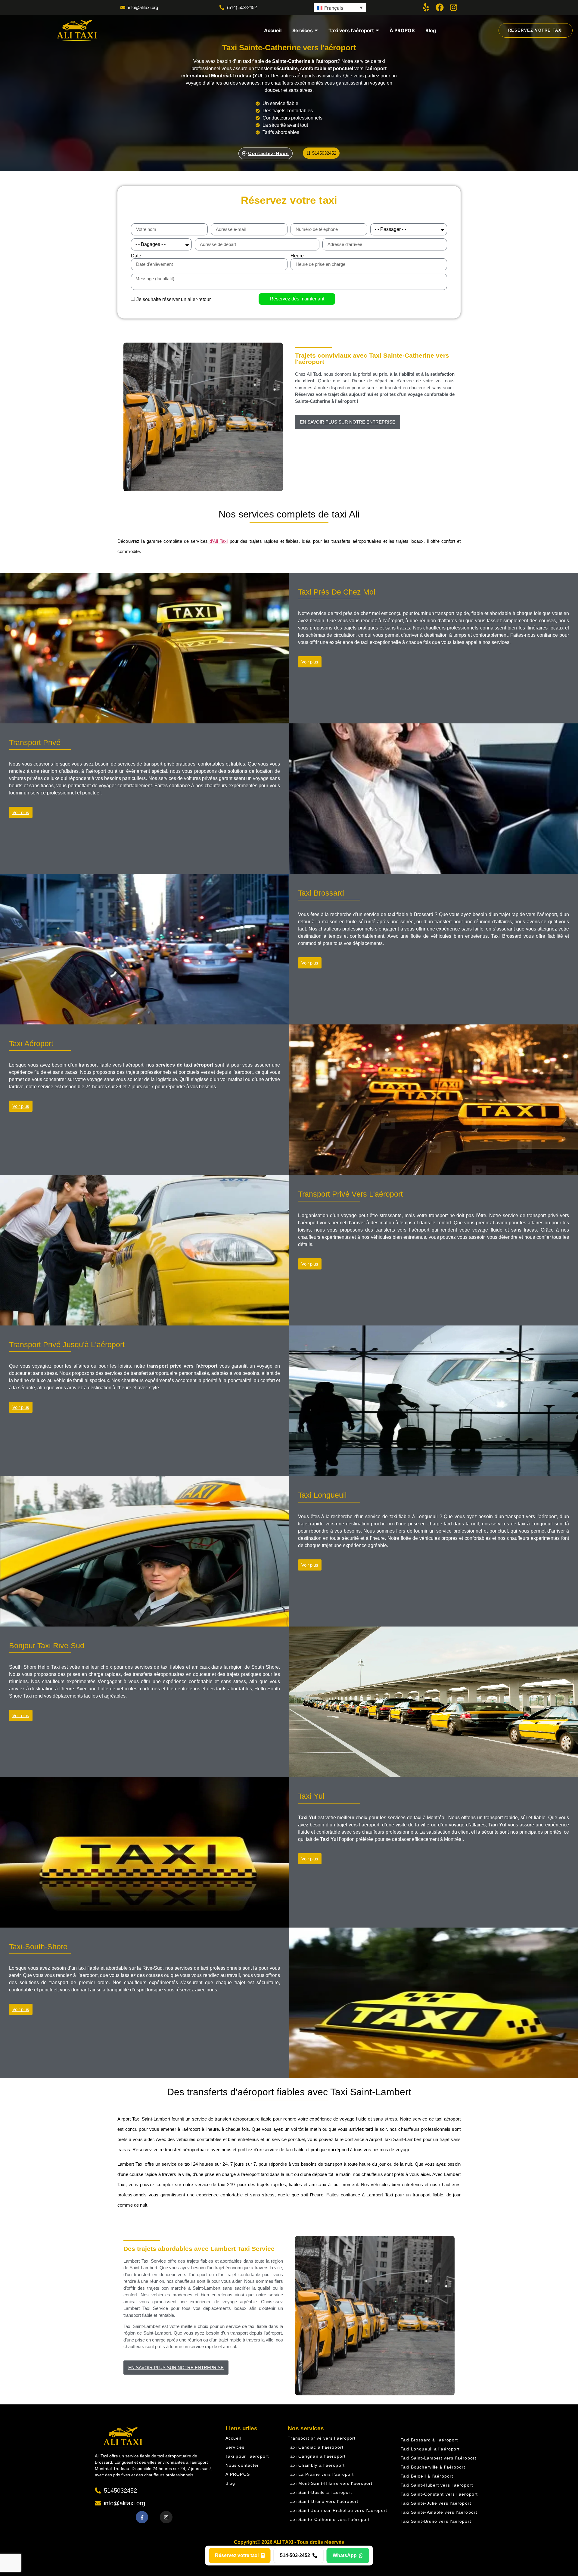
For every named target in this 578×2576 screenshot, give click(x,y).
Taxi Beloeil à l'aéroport (427, 2476)
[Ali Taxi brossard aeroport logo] (76, 30)
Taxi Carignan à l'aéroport (317, 2456)
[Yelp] (426, 7)
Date (136, 256)
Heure (297, 256)
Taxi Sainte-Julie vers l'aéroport (436, 2503)
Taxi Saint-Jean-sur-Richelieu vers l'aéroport (337, 2510)
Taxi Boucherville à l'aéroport (433, 2467)
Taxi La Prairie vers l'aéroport (321, 2474)
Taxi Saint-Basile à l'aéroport (320, 2492)
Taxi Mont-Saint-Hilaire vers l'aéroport (330, 2483)
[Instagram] (454, 7)
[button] (340, 8)
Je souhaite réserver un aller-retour (174, 299)
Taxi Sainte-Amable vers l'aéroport (439, 2512)
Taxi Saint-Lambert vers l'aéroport (438, 2458)
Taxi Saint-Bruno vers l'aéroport (323, 2501)
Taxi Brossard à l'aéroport (429, 2440)
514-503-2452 (295, 2555)
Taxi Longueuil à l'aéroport (430, 2449)
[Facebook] (440, 7)
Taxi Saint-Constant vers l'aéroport (439, 2494)
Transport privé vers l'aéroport (322, 2438)
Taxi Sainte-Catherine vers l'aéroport (329, 2519)
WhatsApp (345, 2555)
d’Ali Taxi (218, 541)
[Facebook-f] (142, 2517)
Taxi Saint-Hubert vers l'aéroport (437, 2485)
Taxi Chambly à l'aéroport (316, 2465)
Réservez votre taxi (237, 2555)
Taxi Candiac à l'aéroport (316, 2447)
